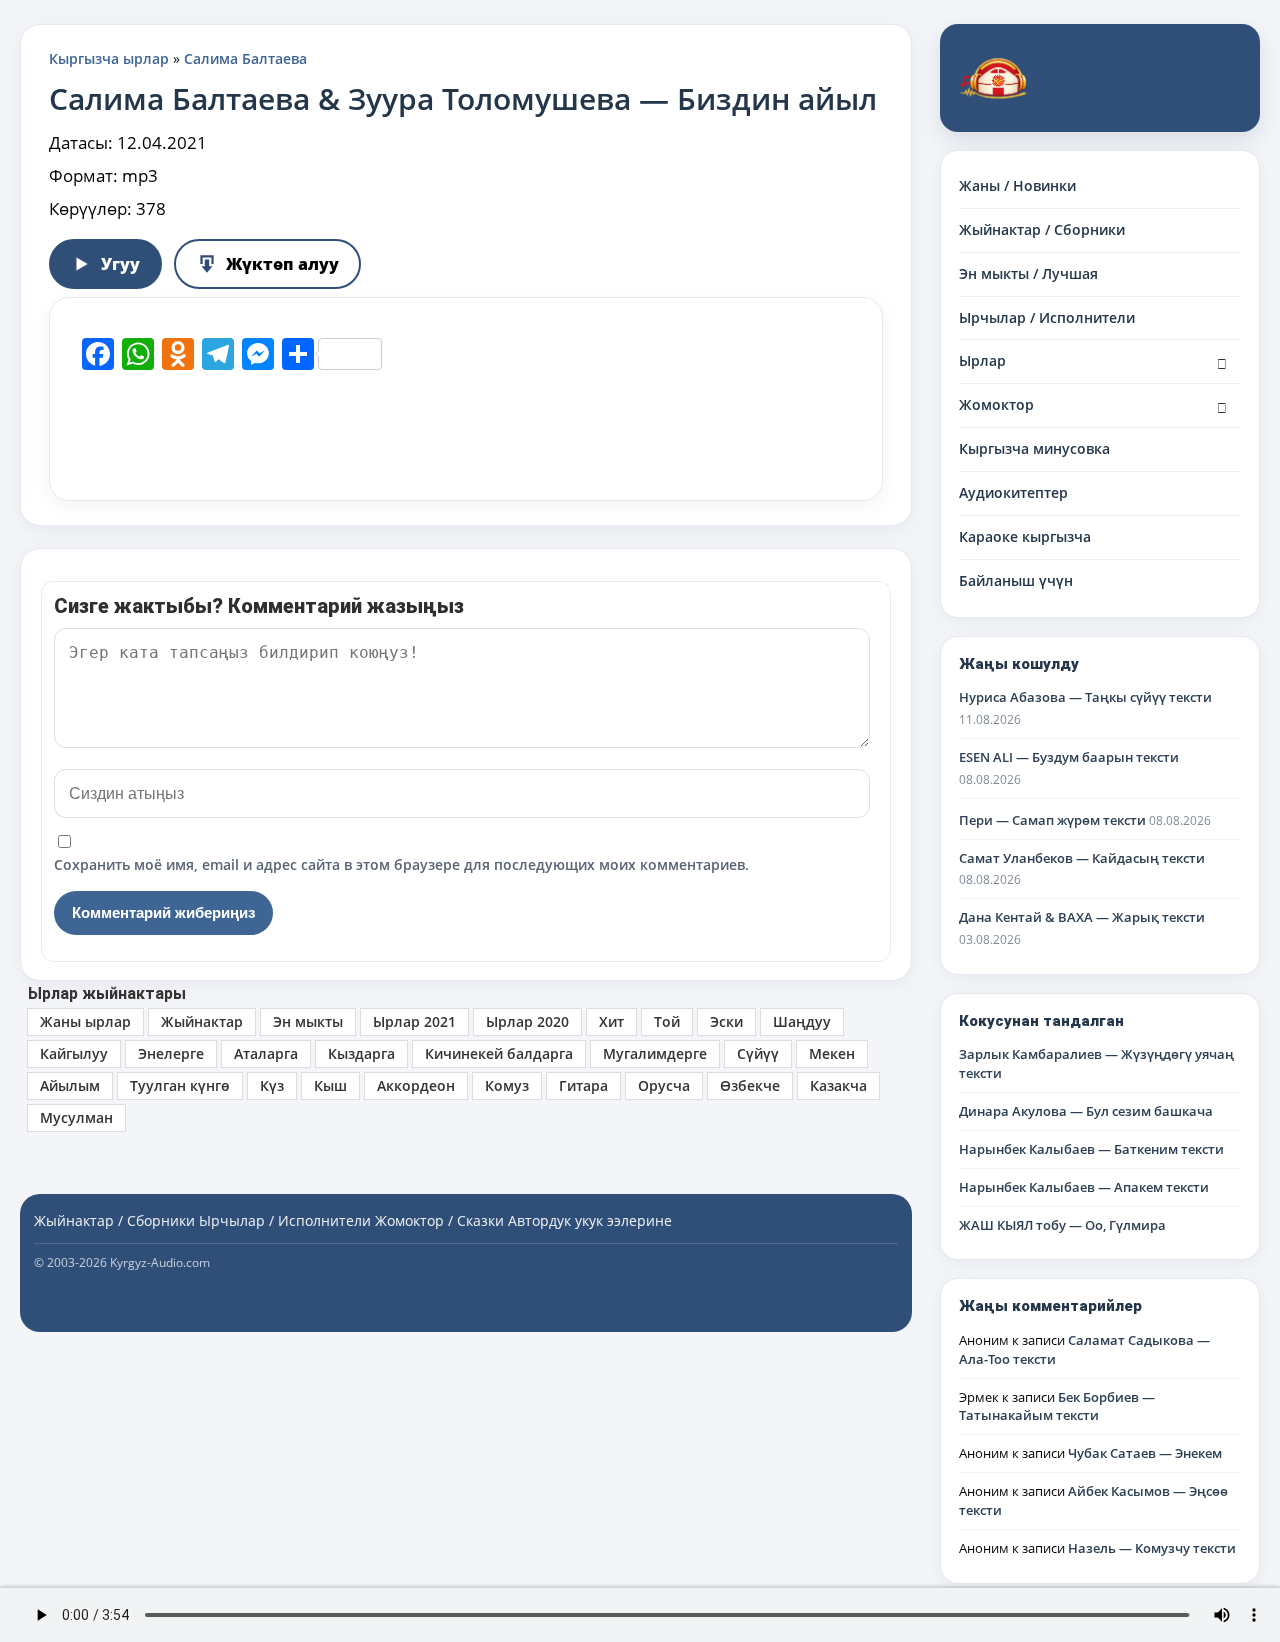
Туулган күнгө (180, 1085)
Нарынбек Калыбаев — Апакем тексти (1084, 1187)
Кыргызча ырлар (109, 58)
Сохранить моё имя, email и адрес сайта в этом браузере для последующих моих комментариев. (401, 864)
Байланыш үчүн (1016, 580)
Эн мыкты (308, 1021)
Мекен (832, 1053)
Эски (726, 1021)
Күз (272, 1085)
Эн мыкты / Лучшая (1028, 273)
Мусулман (76, 1117)
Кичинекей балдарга (499, 1053)
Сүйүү (758, 1053)
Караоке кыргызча (1025, 536)
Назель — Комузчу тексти (1152, 1548)
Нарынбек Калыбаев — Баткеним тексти (1091, 1149)
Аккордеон (416, 1085)
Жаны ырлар (85, 1021)
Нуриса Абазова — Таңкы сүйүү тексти (1085, 697)
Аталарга (266, 1053)
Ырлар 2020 (527, 1021)
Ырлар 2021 (414, 1021)
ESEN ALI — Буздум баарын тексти (1069, 757)
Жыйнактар (202, 1021)
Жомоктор (996, 404)
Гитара (583, 1085)
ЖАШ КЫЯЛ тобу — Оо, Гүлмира (1062, 1225)
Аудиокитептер (1013, 492)
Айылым (70, 1085)
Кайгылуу (74, 1053)
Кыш (330, 1085)
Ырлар (982, 360)
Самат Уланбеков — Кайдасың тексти (1082, 858)
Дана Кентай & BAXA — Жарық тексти (1082, 917)
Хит (611, 1021)
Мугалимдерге (655, 1053)
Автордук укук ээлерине (590, 1220)
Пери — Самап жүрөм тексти (1052, 820)
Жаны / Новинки (1017, 185)
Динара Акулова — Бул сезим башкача (1086, 1111)
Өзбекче (750, 1085)
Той (667, 1021)
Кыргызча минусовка (1034, 448)
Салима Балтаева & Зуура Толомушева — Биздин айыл (463, 98)
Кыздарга (361, 1053)
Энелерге (171, 1053)
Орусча (664, 1085)
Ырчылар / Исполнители (1047, 317)
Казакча (838, 1085)
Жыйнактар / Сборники (1042, 229)
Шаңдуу (802, 1021)
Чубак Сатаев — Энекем (1145, 1453)
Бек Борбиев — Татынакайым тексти (1057, 1406)
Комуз (507, 1085)
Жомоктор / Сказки (439, 1220)
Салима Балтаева (245, 58)
